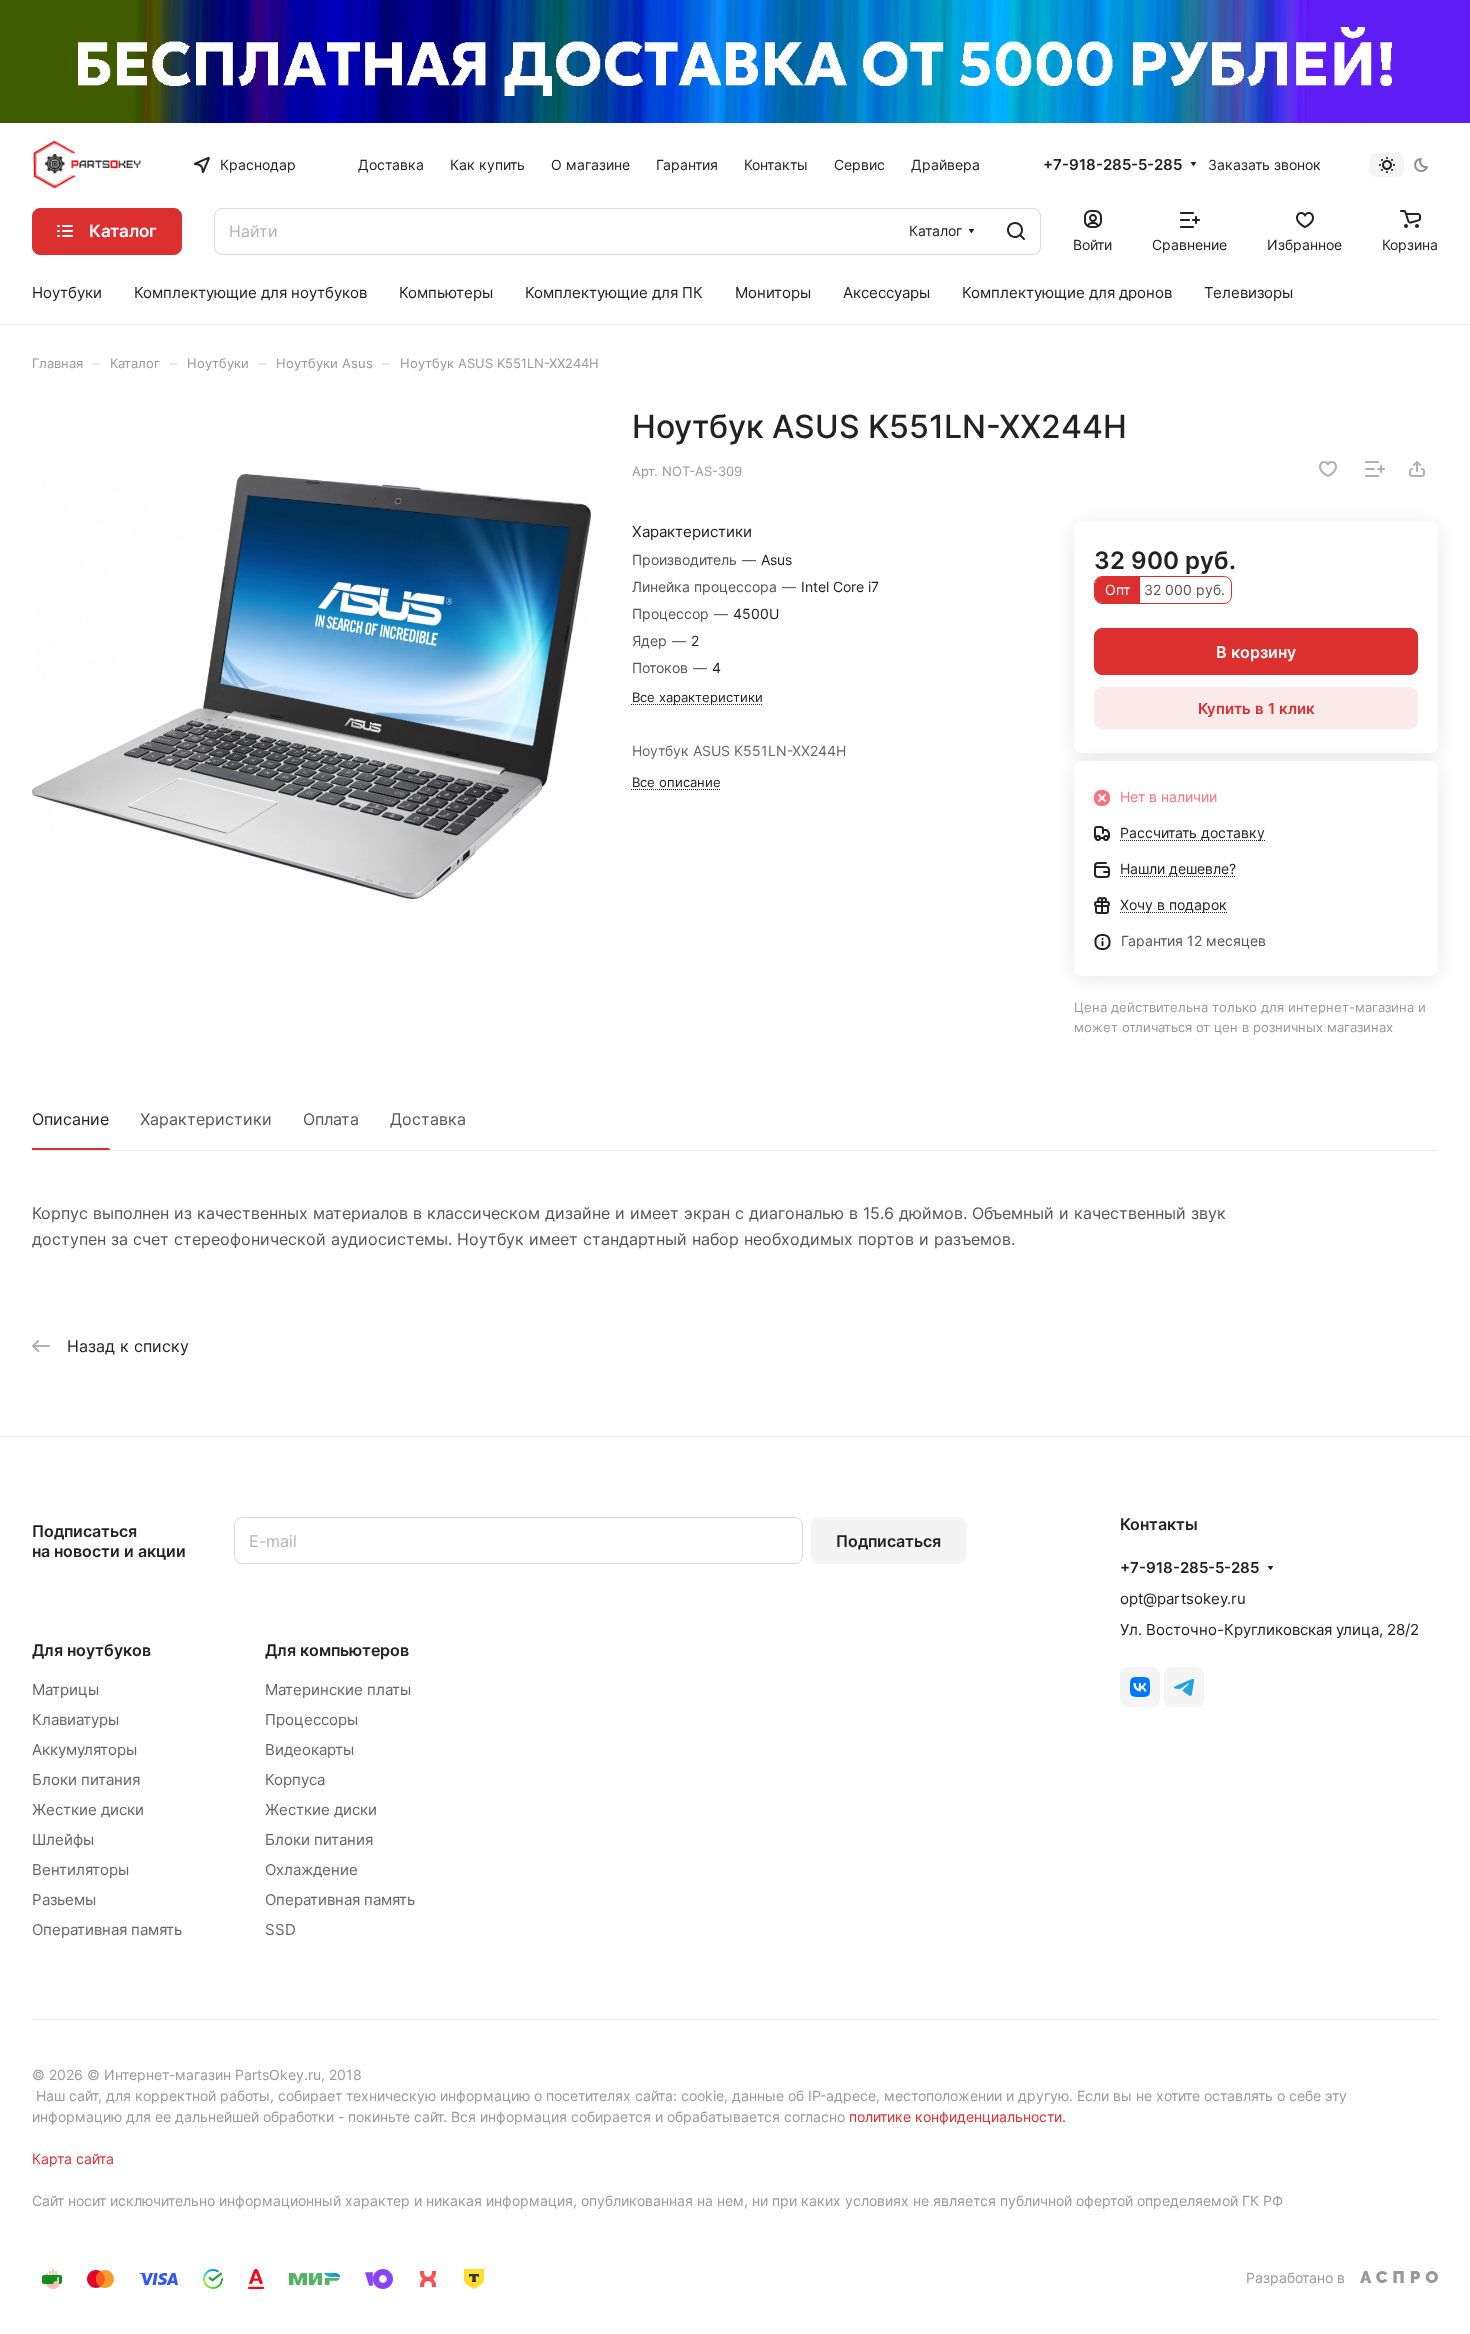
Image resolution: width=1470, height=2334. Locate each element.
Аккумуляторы (84, 1749)
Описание (70, 1119)
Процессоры (311, 1719)
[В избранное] (1328, 469)
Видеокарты (309, 1749)
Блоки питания (86, 1779)
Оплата (331, 1119)
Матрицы (65, 1689)
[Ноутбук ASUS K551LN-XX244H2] (311, 686)
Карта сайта (73, 2158)
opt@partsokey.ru (1183, 1598)
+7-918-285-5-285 (1112, 165)
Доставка (428, 1119)
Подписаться (888, 1541)
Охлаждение (311, 1869)
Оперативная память (107, 1929)
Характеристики (206, 1119)
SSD (280, 1929)
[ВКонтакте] (1140, 1687)
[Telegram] (1184, 1687)
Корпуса (295, 1779)
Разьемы (64, 1899)
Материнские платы (338, 1689)
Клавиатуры (75, 1719)
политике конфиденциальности (955, 2116)
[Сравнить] (1375, 469)
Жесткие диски (88, 1809)
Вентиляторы (80, 1869)
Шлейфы (63, 1839)
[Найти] (1016, 231)
